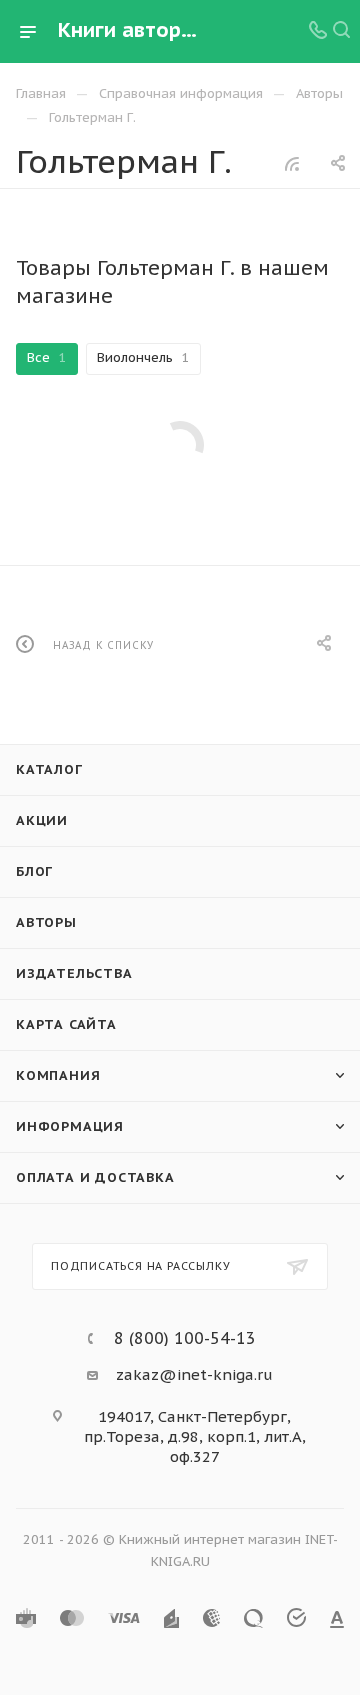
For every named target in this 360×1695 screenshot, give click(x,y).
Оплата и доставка (95, 1177)
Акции (42, 820)
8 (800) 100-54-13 (185, 1338)
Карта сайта (66, 1024)
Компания (58, 1075)
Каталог (49, 769)
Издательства (74, 973)
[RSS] (292, 163)
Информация (70, 1126)
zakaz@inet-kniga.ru (194, 1374)
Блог (34, 871)
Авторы (46, 922)
